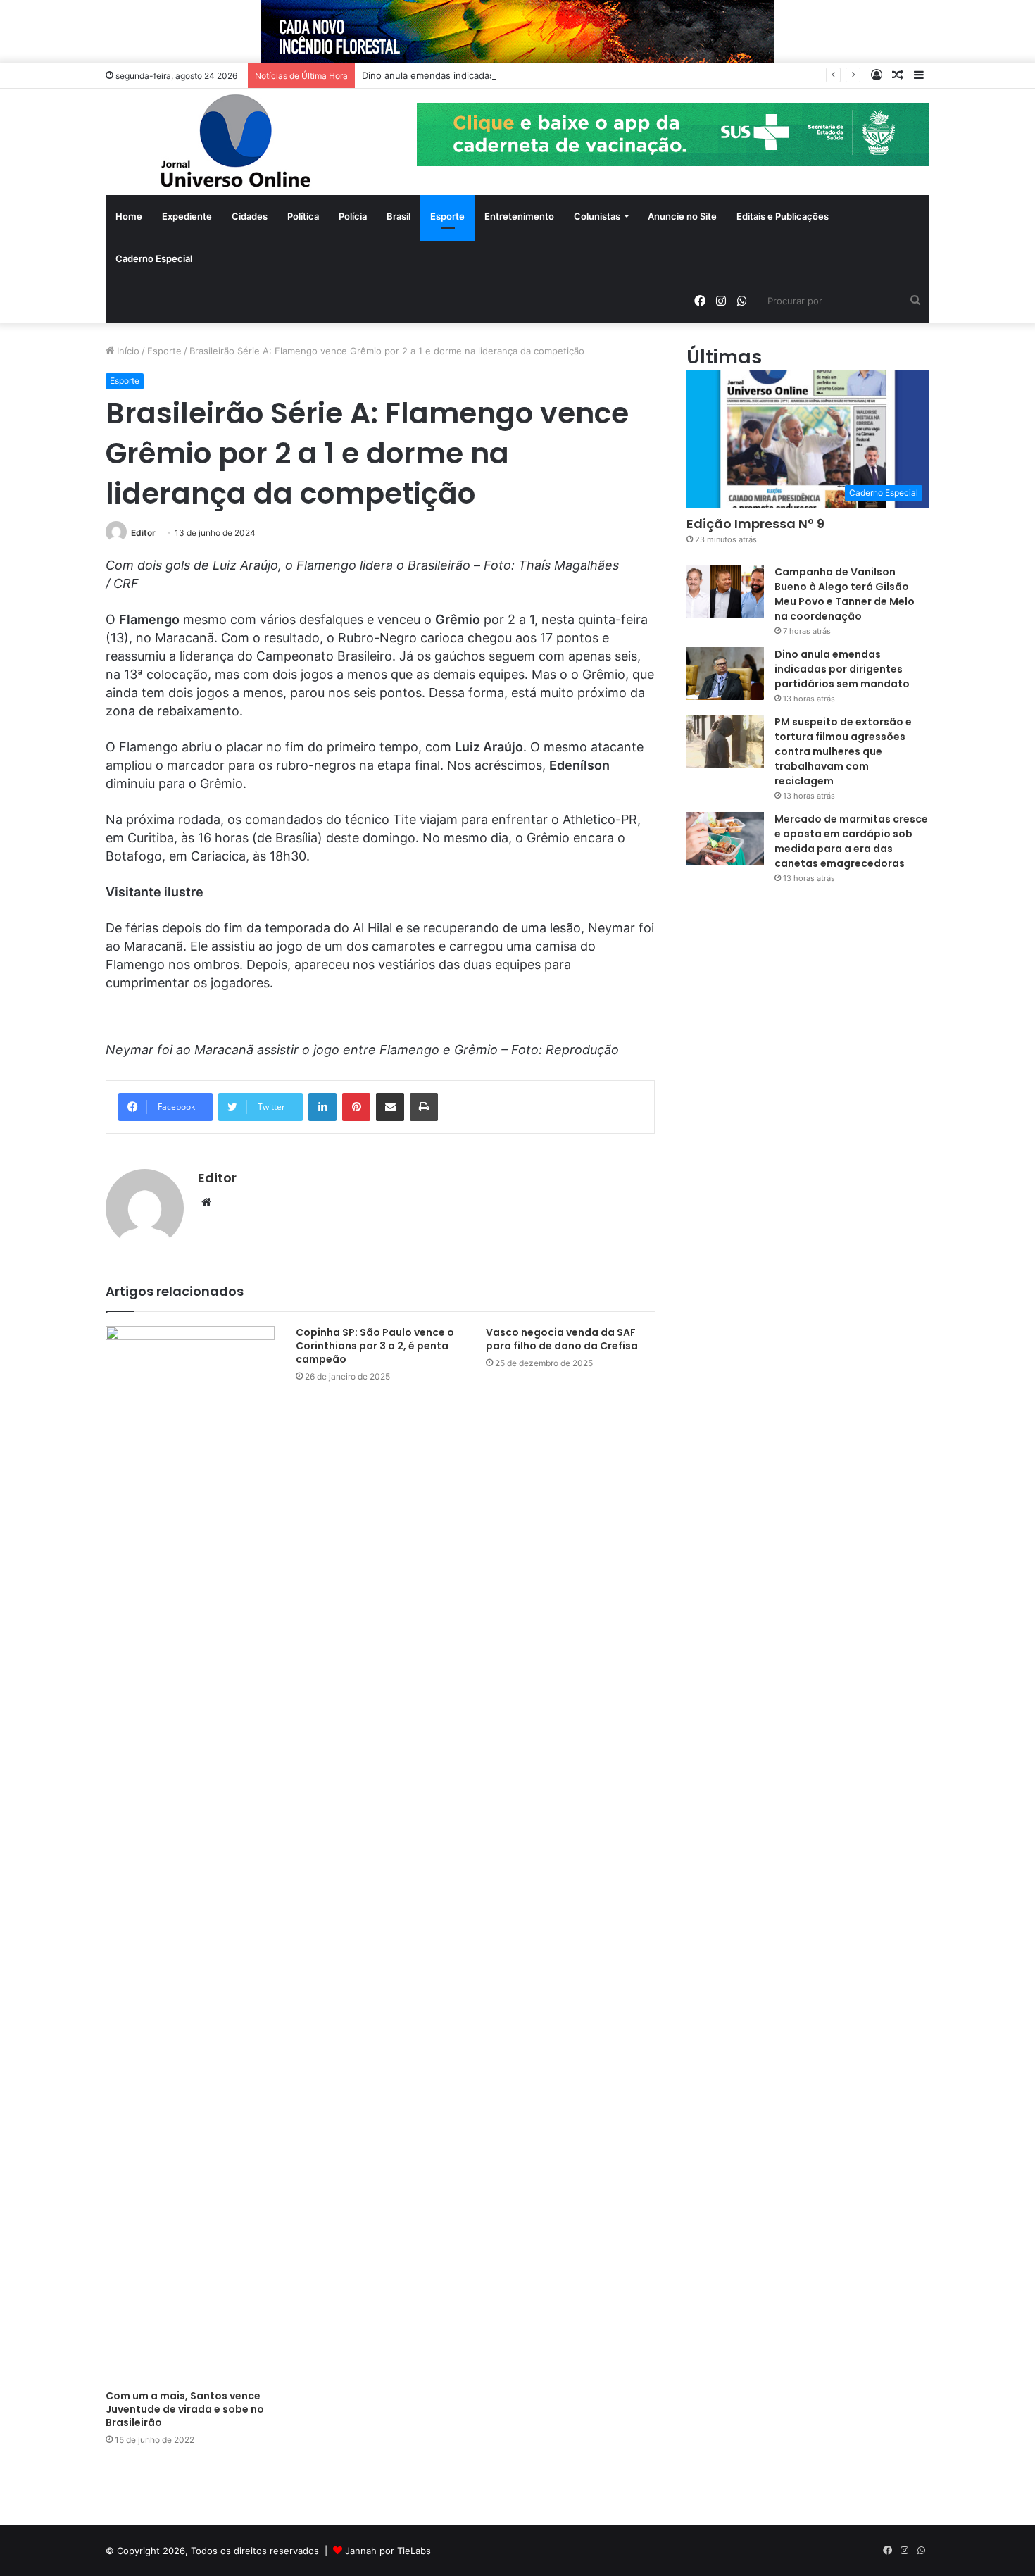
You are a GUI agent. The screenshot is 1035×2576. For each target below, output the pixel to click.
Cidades (250, 216)
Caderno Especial (154, 258)
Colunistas (597, 216)
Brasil (399, 216)
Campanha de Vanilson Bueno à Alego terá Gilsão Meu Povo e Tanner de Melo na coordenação (845, 594)
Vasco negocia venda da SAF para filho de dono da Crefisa (562, 1339)
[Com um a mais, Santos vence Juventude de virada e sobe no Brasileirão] (190, 1854)
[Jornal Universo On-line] (236, 142)
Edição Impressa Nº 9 (755, 524)
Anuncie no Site (682, 216)
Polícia (353, 216)
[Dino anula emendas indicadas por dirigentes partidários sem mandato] (725, 674)
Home (129, 216)
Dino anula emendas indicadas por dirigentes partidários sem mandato (516, 75)
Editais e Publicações (783, 216)
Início (127, 351)
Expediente (187, 216)
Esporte (447, 216)
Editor (143, 533)
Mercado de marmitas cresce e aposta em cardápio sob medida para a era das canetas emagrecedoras (851, 841)
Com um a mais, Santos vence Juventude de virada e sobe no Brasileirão (185, 2409)
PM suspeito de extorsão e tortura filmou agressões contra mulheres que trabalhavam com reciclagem (843, 751)
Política (303, 216)
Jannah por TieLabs (388, 2551)
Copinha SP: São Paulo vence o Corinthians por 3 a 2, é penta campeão (375, 1346)
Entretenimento (519, 216)
